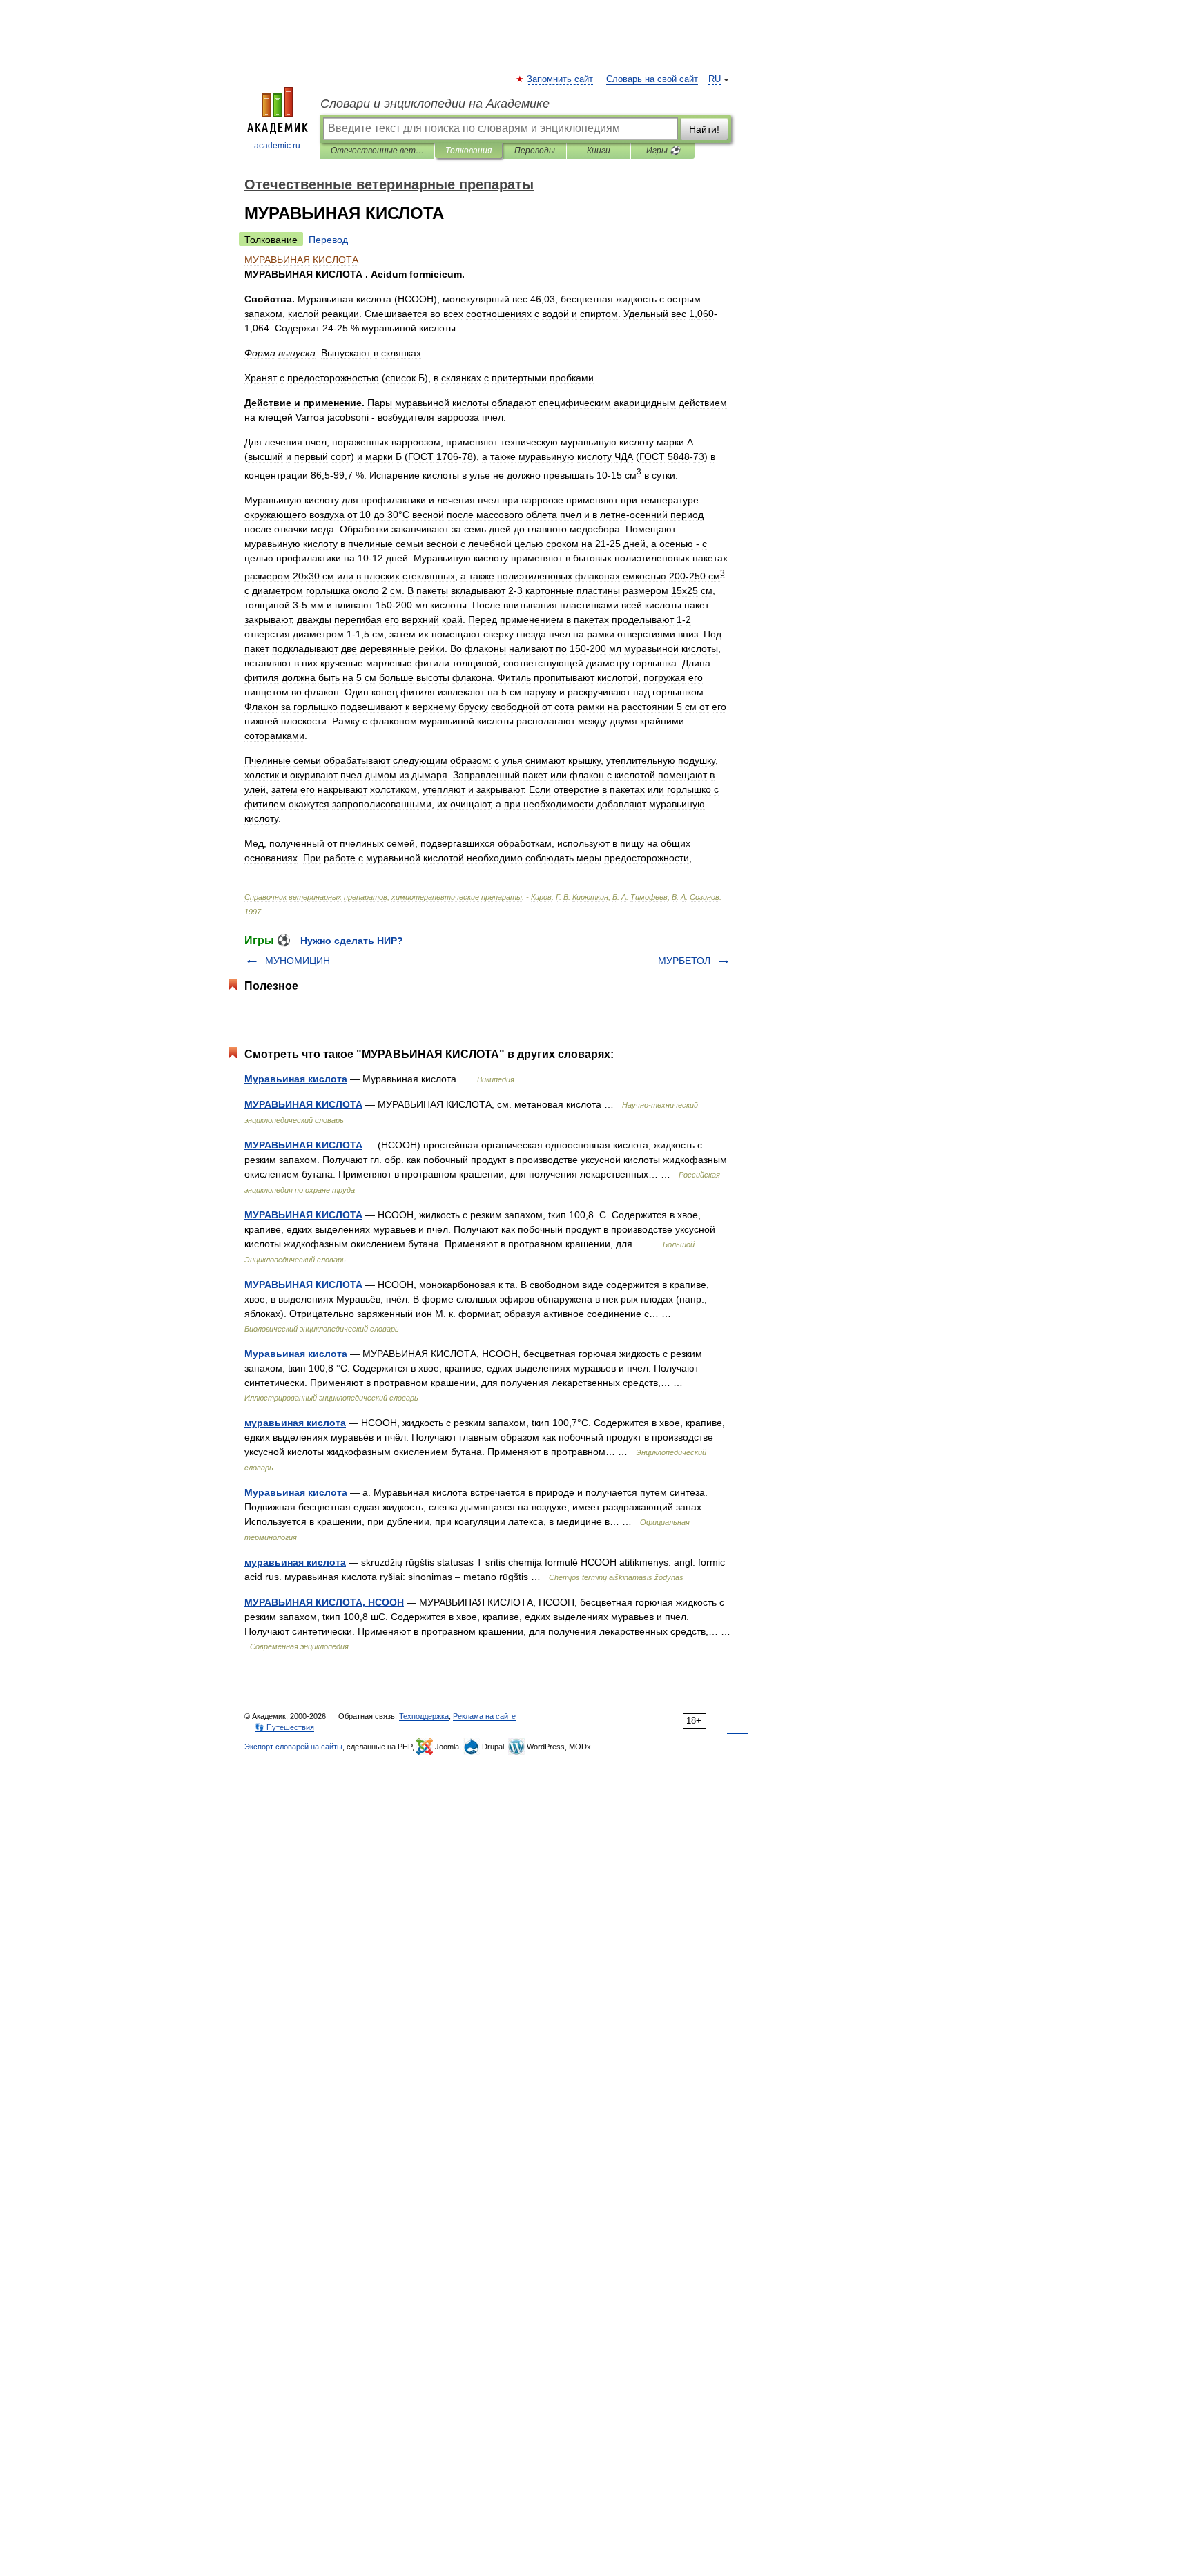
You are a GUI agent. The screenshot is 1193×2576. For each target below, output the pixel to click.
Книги (599, 151)
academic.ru (277, 146)
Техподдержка (424, 1716)
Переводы (535, 151)
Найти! (704, 129)
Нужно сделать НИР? (352, 941)
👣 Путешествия (284, 1727)
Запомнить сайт (561, 79)
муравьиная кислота (295, 1423)
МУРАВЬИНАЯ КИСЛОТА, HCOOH (324, 1602)
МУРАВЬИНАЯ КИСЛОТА (303, 1104)
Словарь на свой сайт (652, 79)
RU (715, 79)
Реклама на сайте (484, 1716)
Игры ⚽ (663, 151)
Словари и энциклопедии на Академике (435, 104)
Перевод (328, 240)
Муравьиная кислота (296, 1079)
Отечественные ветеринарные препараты (377, 151)
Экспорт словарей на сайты (293, 1747)
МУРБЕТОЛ (684, 961)
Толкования (468, 151)
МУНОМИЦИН (298, 961)
